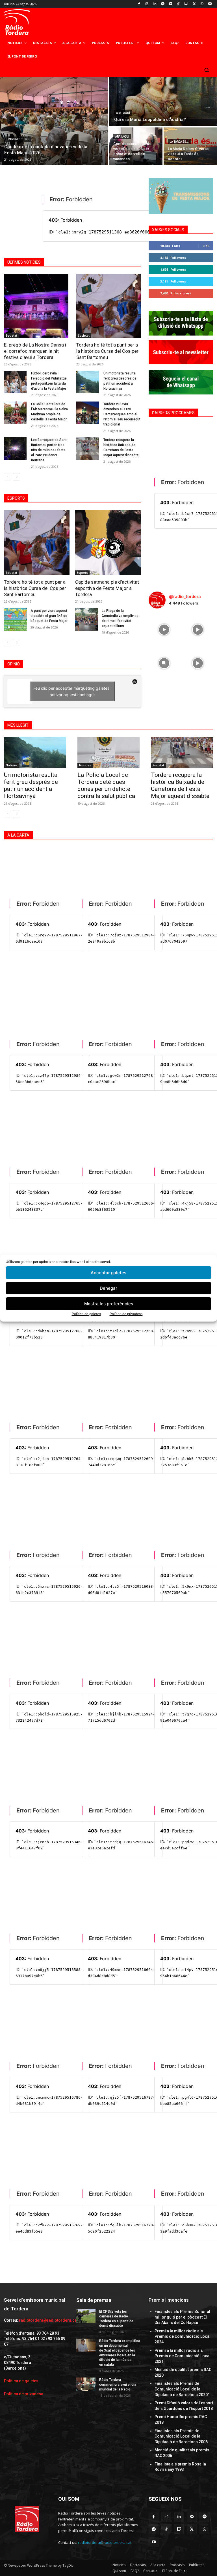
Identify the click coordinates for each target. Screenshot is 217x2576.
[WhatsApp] (202, 4)
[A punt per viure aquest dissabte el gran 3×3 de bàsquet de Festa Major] (15, 620)
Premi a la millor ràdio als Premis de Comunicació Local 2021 (183, 2356)
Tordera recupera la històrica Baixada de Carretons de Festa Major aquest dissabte (180, 785)
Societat (11, 336)
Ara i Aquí (123, 113)
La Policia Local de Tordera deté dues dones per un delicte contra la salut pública (106, 785)
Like (206, 246)
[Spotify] (163, 4)
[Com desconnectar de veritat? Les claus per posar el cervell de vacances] (136, 146)
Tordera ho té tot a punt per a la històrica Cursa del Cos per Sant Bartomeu (107, 351)
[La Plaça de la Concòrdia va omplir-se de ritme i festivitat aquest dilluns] (87, 620)
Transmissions (18, 139)
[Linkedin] (155, 4)
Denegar (108, 1288)
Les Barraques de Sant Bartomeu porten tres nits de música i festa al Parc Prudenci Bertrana (49, 450)
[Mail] (192, 2517)
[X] (194, 4)
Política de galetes (86, 1314)
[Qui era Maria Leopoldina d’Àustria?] (163, 102)
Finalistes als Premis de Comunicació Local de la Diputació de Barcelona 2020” (182, 2389)
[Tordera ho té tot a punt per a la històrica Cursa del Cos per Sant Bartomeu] (108, 306)
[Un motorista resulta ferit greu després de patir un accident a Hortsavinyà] (88, 382)
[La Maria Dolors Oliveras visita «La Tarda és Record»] (190, 146)
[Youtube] (210, 4)
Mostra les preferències (109, 1304)
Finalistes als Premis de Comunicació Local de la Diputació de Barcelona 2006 (181, 2436)
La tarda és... (179, 142)
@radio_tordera (185, 596)
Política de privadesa (126, 1314)
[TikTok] (178, 4)
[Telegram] (171, 4)
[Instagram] (147, 4)
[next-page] (17, 477)
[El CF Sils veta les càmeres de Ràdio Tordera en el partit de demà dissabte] (86, 2316)
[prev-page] (7, 477)
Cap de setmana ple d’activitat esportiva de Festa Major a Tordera (107, 588)
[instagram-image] (164, 628)
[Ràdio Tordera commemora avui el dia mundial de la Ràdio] (86, 2384)
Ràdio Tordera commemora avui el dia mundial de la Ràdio (118, 2385)
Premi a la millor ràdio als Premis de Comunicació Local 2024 (183, 2336)
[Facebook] (139, 4)
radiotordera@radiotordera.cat (48, 2320)
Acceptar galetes (108, 1273)
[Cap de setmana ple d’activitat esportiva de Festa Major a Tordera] (108, 542)
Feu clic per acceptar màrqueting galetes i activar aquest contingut (72, 691)
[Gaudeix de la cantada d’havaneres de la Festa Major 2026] (54, 121)
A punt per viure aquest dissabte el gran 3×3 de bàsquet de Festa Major (49, 616)
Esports (82, 573)
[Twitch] (186, 4)
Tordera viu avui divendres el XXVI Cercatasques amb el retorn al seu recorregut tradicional (122, 414)
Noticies (12, 765)
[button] (206, 70)
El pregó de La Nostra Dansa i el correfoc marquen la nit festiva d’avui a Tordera (35, 351)
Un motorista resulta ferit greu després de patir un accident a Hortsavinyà (31, 785)
